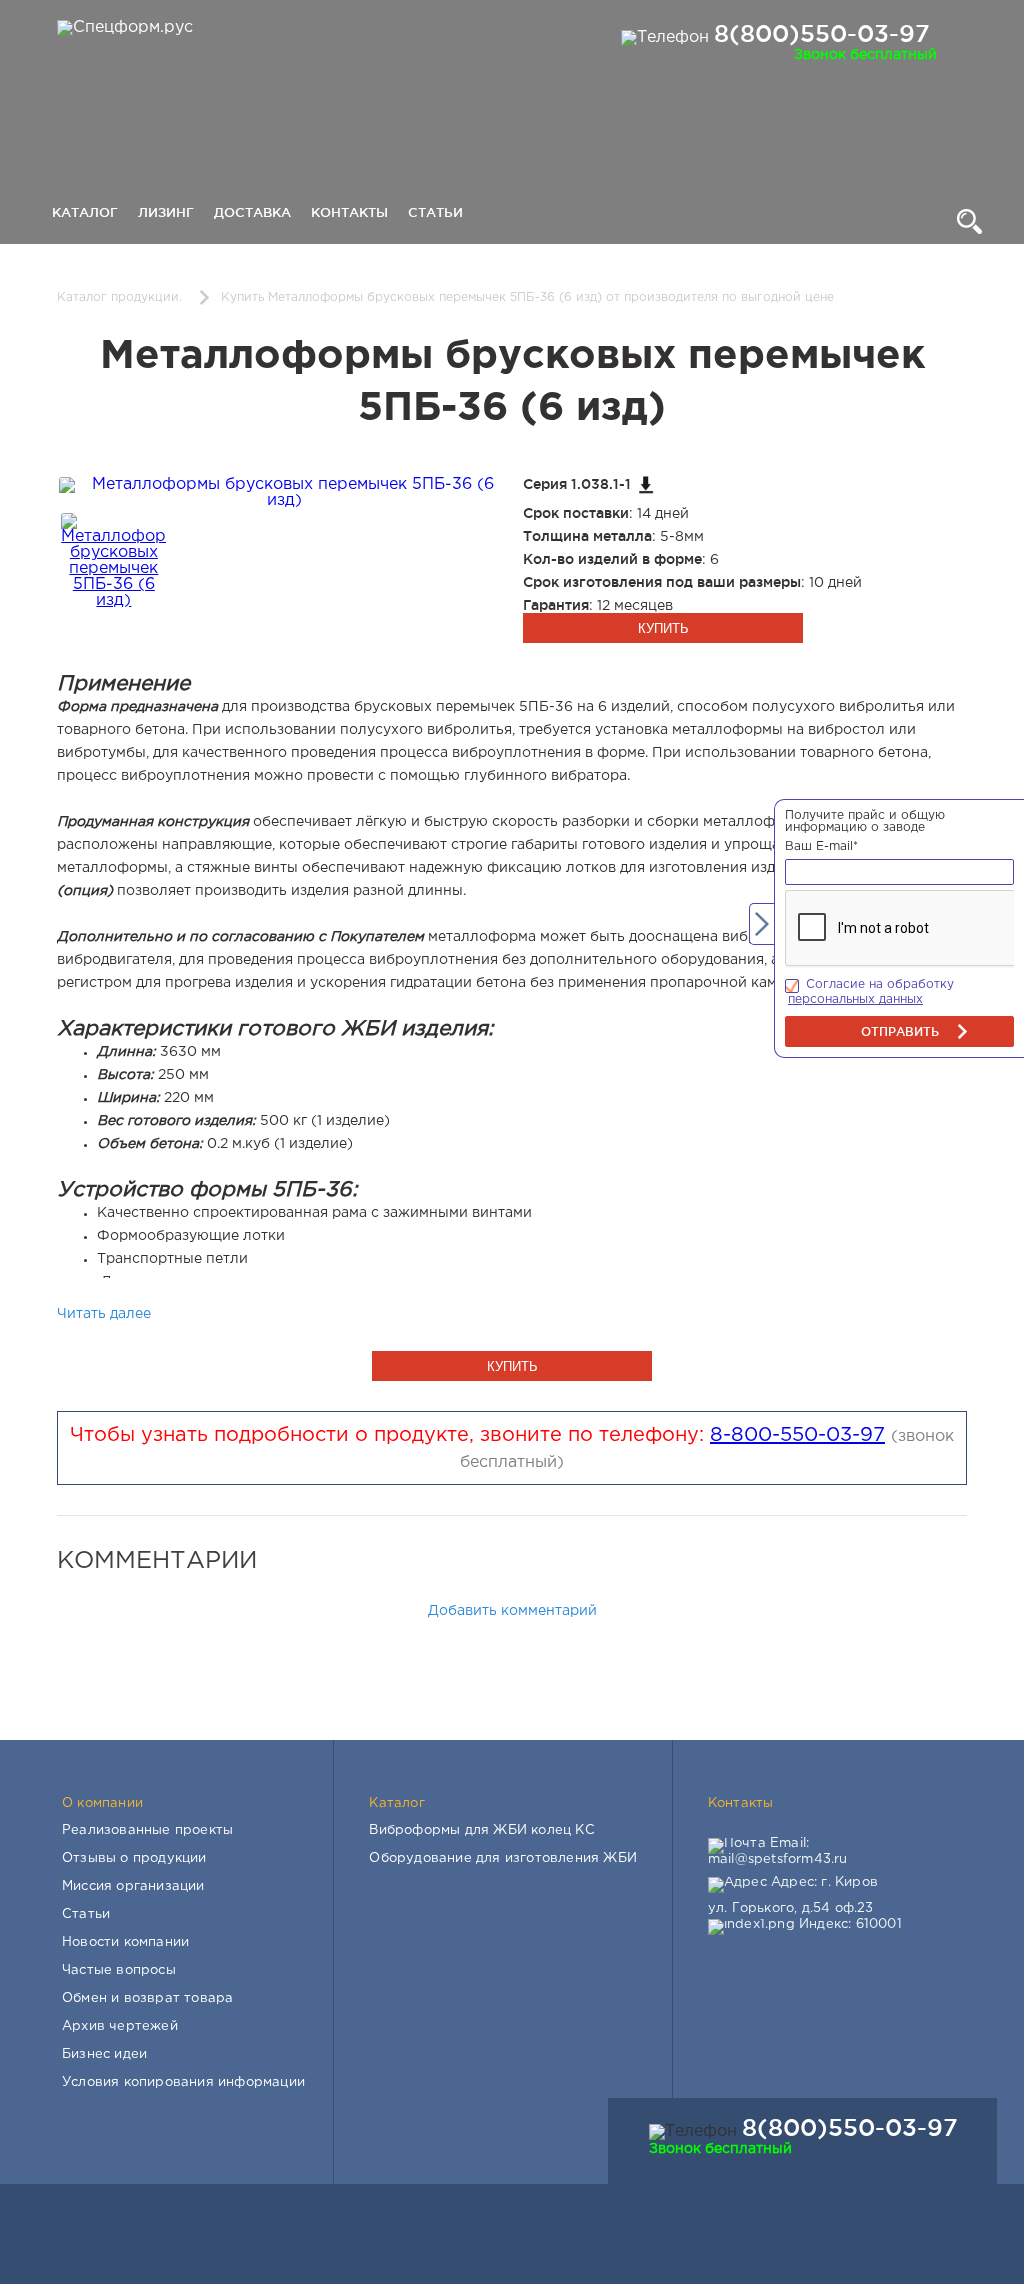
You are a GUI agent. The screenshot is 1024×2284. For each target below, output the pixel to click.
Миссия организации (133, 1886)
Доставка (252, 212)
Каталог (85, 212)
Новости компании (125, 1942)
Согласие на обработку (880, 984)
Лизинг (166, 212)
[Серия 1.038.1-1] (646, 485)
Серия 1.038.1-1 (577, 484)
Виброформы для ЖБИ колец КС (481, 1830)
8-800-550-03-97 (797, 1435)
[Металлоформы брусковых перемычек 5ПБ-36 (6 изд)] (284, 500)
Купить (663, 628)
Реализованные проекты (147, 1830)
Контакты (349, 212)
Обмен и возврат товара (147, 1998)
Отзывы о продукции (134, 1858)
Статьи (435, 212)
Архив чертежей (120, 2026)
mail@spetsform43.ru (778, 1859)
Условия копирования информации (183, 2082)
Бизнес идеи (104, 2054)
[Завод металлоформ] (122, 28)
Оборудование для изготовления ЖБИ (503, 1858)
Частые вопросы (119, 1970)
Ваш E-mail (821, 846)
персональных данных (855, 999)
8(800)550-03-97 (822, 33)
